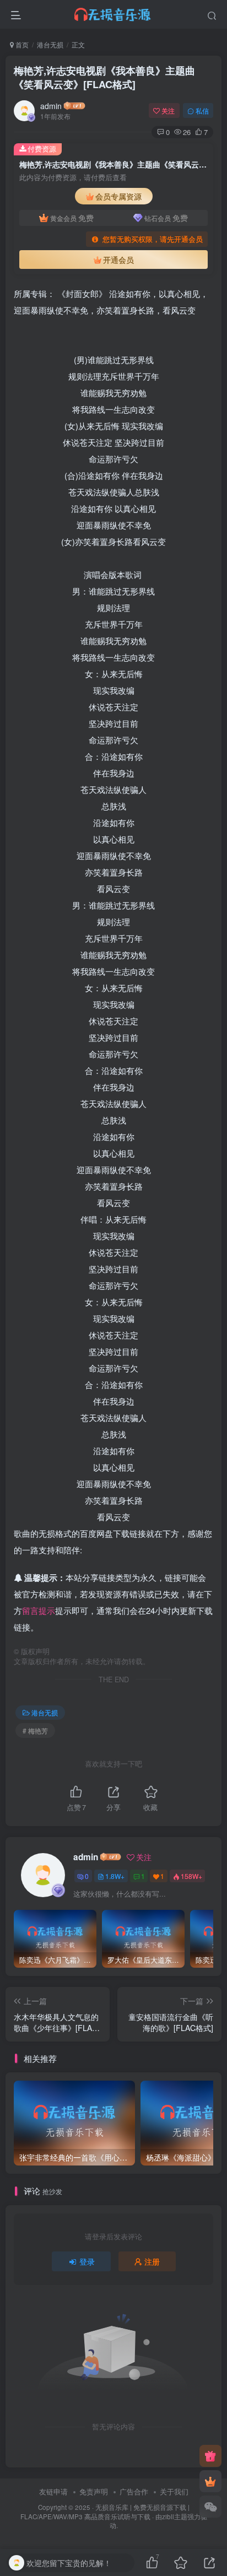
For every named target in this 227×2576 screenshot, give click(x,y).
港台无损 (50, 44)
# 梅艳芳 (35, 1730)
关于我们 (174, 2491)
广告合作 (134, 2491)
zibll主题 (175, 2516)
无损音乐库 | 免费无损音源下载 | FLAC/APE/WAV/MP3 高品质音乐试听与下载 (105, 2512)
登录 (87, 2261)
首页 (21, 44)
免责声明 (94, 2491)
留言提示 (39, 1610)
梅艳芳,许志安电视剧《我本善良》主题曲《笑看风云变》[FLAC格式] (104, 77)
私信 (202, 110)
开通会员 (118, 260)
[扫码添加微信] (210, 2507)
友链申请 (53, 2491)
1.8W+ (115, 1876)
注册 (152, 2261)
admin (51, 106)
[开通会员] (210, 2481)
